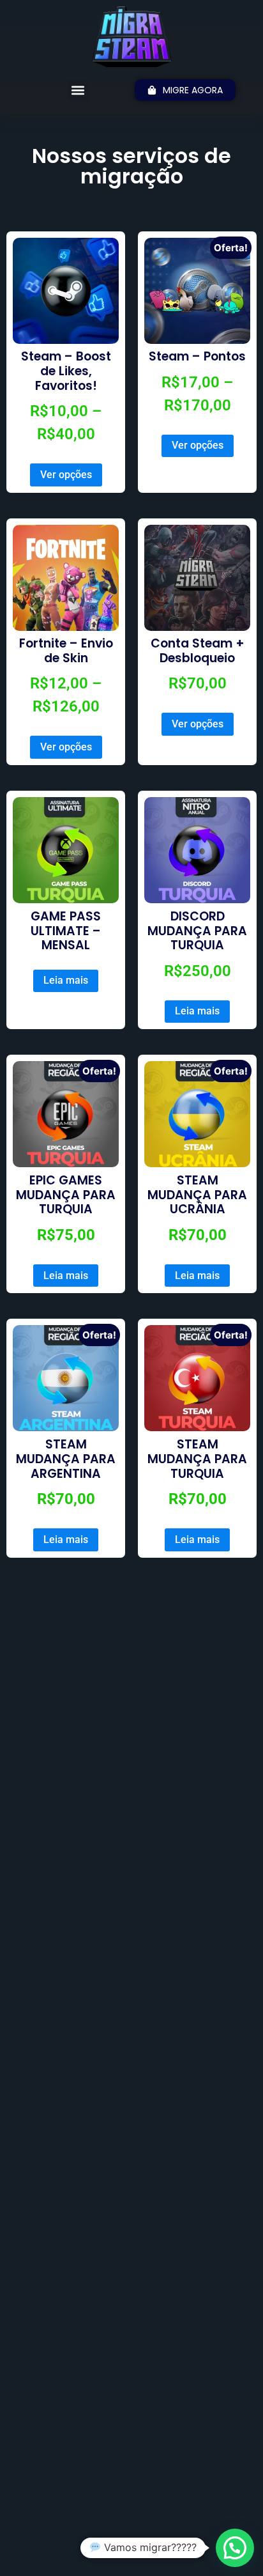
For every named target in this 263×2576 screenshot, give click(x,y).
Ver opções (66, 475)
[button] (78, 90)
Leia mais (66, 980)
